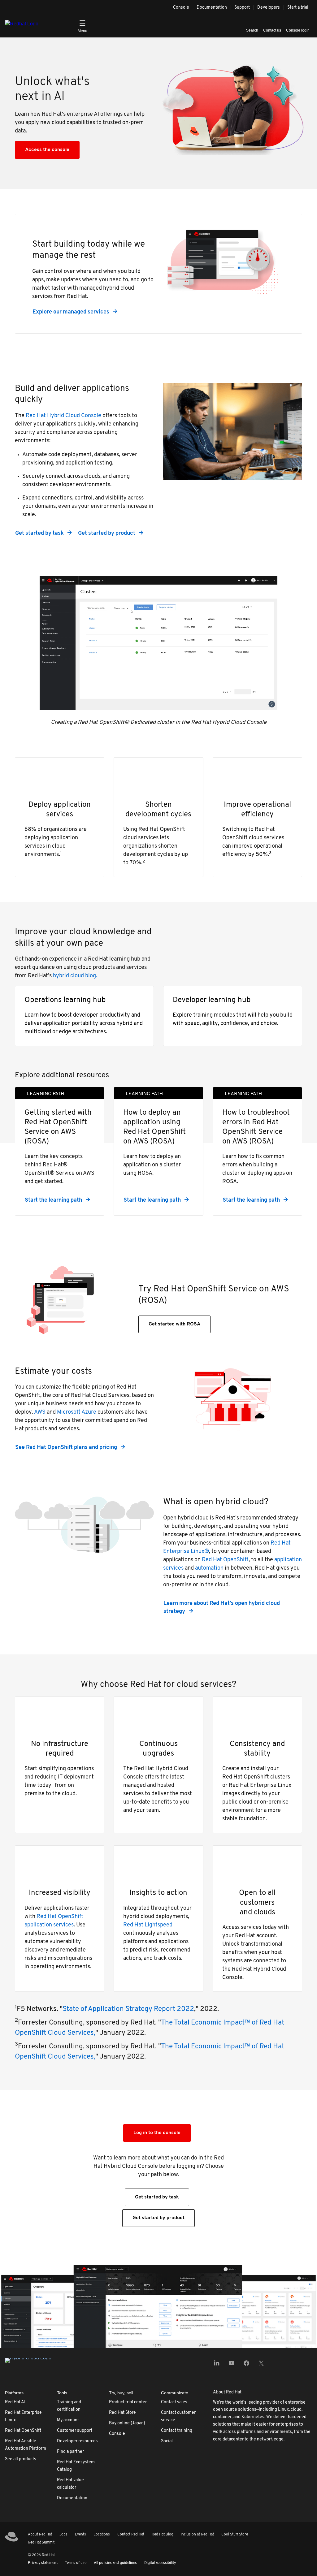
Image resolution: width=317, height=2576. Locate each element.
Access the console (47, 150)
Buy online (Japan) (127, 2423)
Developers (269, 8)
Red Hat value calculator (70, 2484)
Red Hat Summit (41, 2543)
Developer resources (77, 2441)
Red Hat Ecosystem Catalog (76, 2466)
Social (167, 2441)
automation (209, 1568)
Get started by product (107, 534)
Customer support (75, 2431)
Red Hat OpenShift (225, 1560)
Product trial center (128, 2402)
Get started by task (39, 534)
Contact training (177, 2431)
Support (242, 8)
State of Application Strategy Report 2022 (128, 2009)
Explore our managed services (71, 312)
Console (181, 8)
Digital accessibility (160, 2563)
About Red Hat (40, 2535)
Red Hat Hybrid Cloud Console (63, 416)
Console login (298, 30)
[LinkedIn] (217, 2365)
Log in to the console (157, 2133)
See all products (21, 2459)
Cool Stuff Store (235, 2535)
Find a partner (70, 2452)
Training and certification (69, 2406)
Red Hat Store (122, 2413)
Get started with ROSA (174, 1324)
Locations (102, 2535)
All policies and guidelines (115, 2563)
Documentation (212, 8)
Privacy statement (43, 2563)
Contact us (272, 30)
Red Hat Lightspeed (148, 1925)
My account (68, 2420)
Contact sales (174, 2402)
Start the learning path (53, 1200)
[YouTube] (232, 2365)
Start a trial (298, 8)
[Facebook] (246, 2365)
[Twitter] (261, 2365)
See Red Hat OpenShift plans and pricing (66, 1448)
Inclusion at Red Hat (197, 2535)
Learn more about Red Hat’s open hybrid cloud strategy (222, 1608)
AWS (40, 1412)
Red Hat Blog (163, 2535)
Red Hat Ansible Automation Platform (26, 2445)
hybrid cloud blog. (75, 976)
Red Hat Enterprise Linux (23, 2416)
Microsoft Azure (77, 1412)
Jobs (63, 2535)
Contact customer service (178, 2416)
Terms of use (76, 2563)
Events (80, 2535)
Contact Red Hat (131, 2535)
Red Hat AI (15, 2402)
